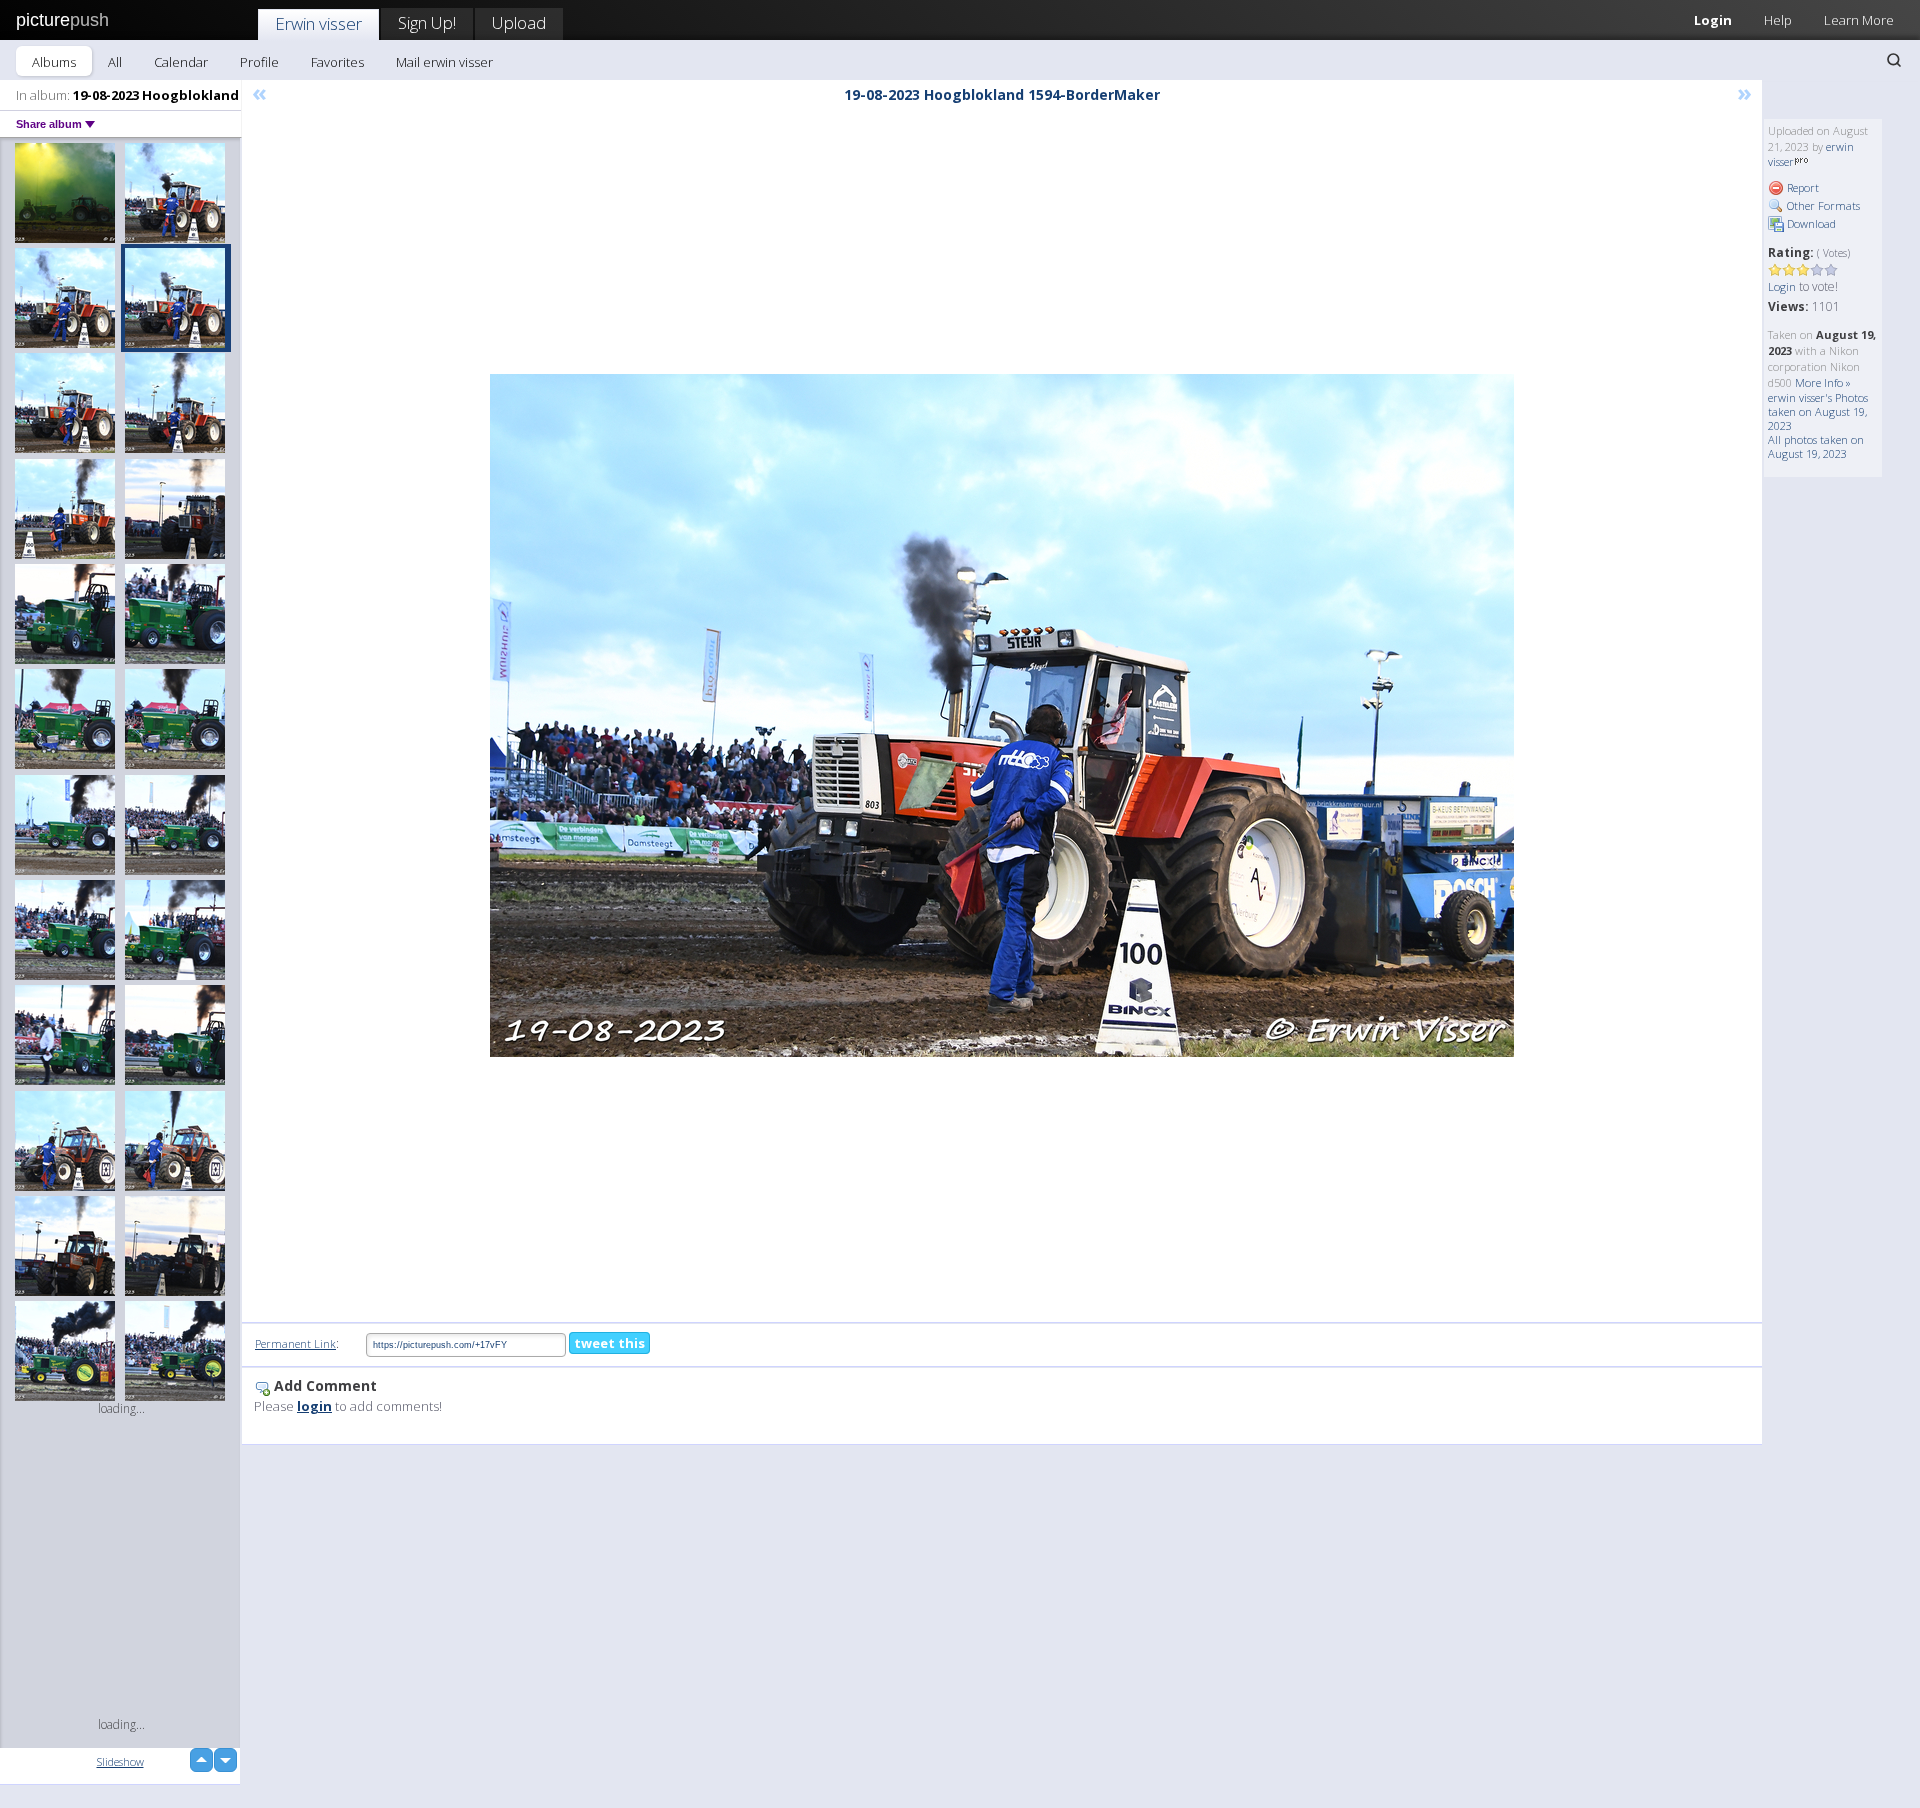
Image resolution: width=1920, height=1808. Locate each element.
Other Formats (1822, 205)
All (115, 62)
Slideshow (120, 1761)
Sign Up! (427, 22)
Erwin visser (318, 23)
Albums (54, 62)
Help (1778, 20)
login (314, 1406)
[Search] (1894, 60)
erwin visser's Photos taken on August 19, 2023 (1818, 411)
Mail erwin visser (444, 62)
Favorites (337, 62)
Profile (259, 62)
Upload (519, 22)
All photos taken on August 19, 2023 (1816, 446)
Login (1713, 20)
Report (1801, 187)
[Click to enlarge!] (1002, 715)
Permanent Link (295, 1343)
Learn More (1859, 20)
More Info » (1823, 382)
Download (1810, 223)
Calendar (181, 62)
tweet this (609, 1343)
